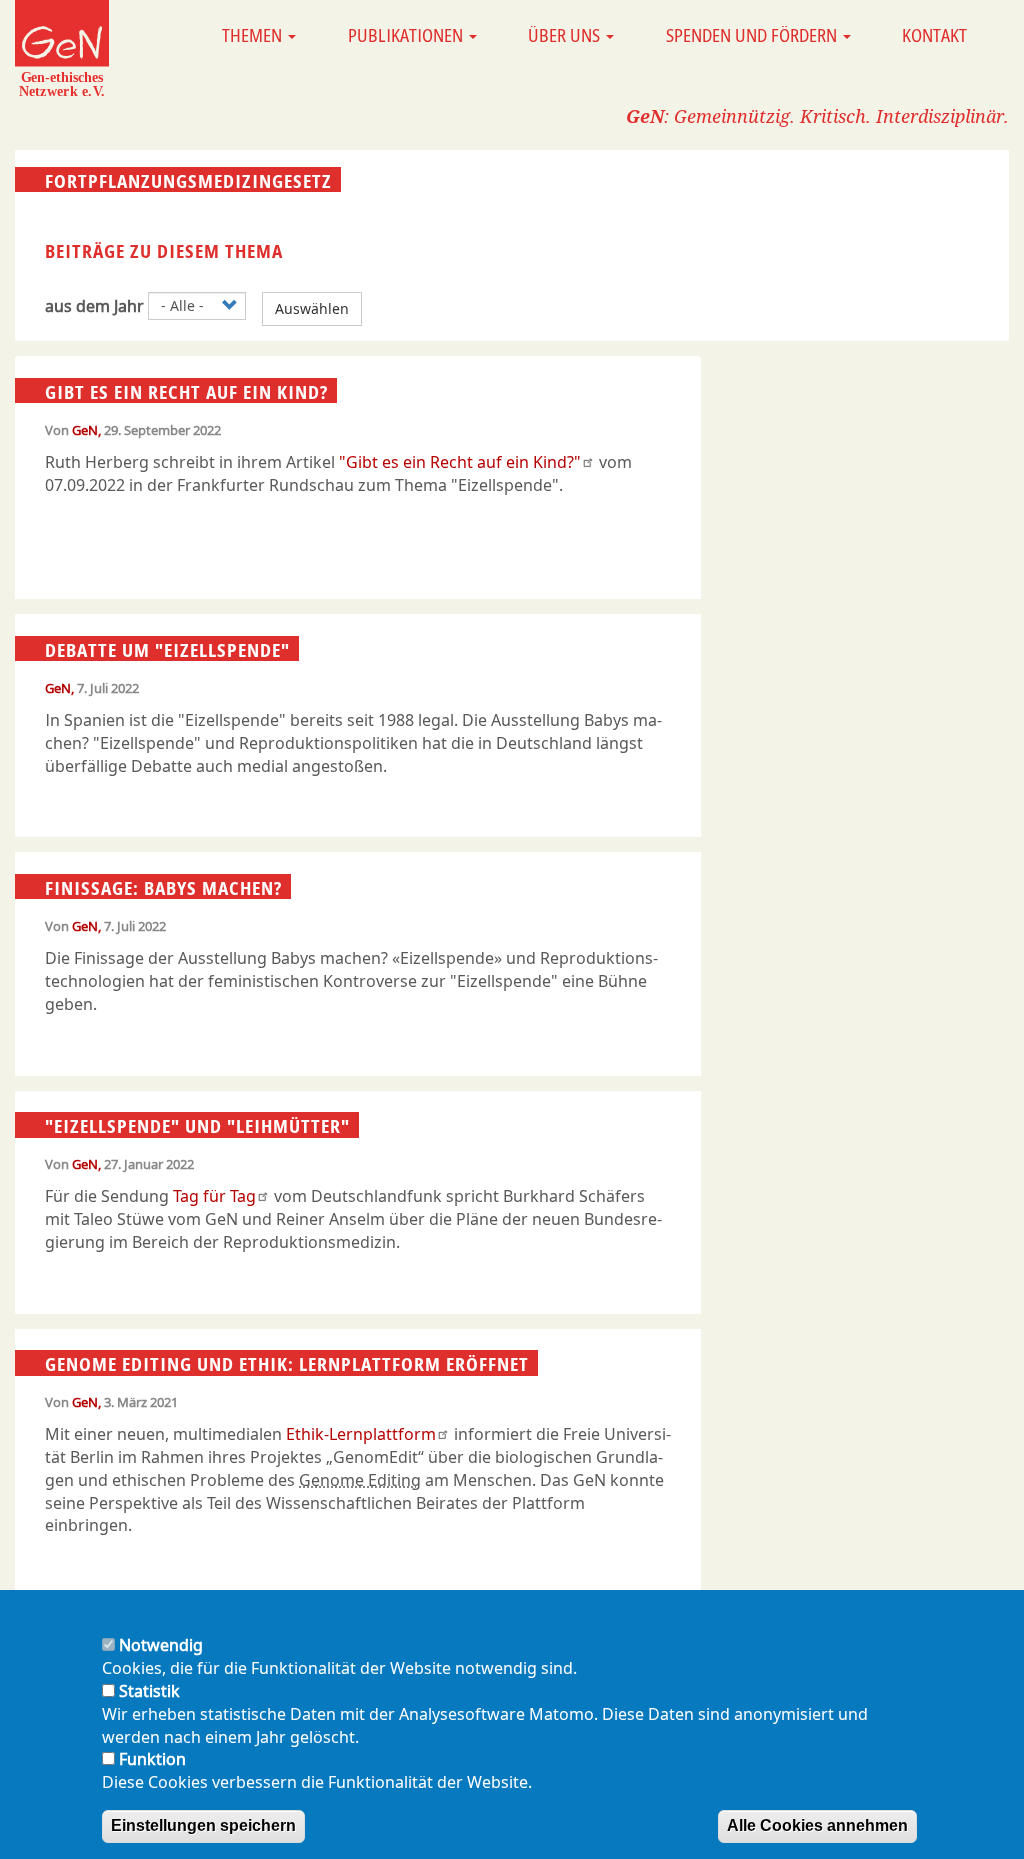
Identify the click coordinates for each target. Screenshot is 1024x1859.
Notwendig (161, 1645)
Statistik (149, 1691)
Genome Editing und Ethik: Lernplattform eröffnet (287, 1364)
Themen (254, 35)
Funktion (152, 1759)
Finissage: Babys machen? (163, 887)
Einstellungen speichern (203, 1825)
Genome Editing (360, 1480)
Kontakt (934, 35)
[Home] (62, 48)
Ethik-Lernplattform (361, 1434)
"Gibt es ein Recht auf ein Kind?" (460, 462)
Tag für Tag (214, 1196)
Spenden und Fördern (753, 35)
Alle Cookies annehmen (817, 1825)
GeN (85, 430)
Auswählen (312, 308)
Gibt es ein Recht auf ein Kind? (186, 391)
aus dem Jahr (94, 306)
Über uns (566, 35)
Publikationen (407, 35)
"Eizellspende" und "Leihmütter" (197, 1126)
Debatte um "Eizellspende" (167, 649)
